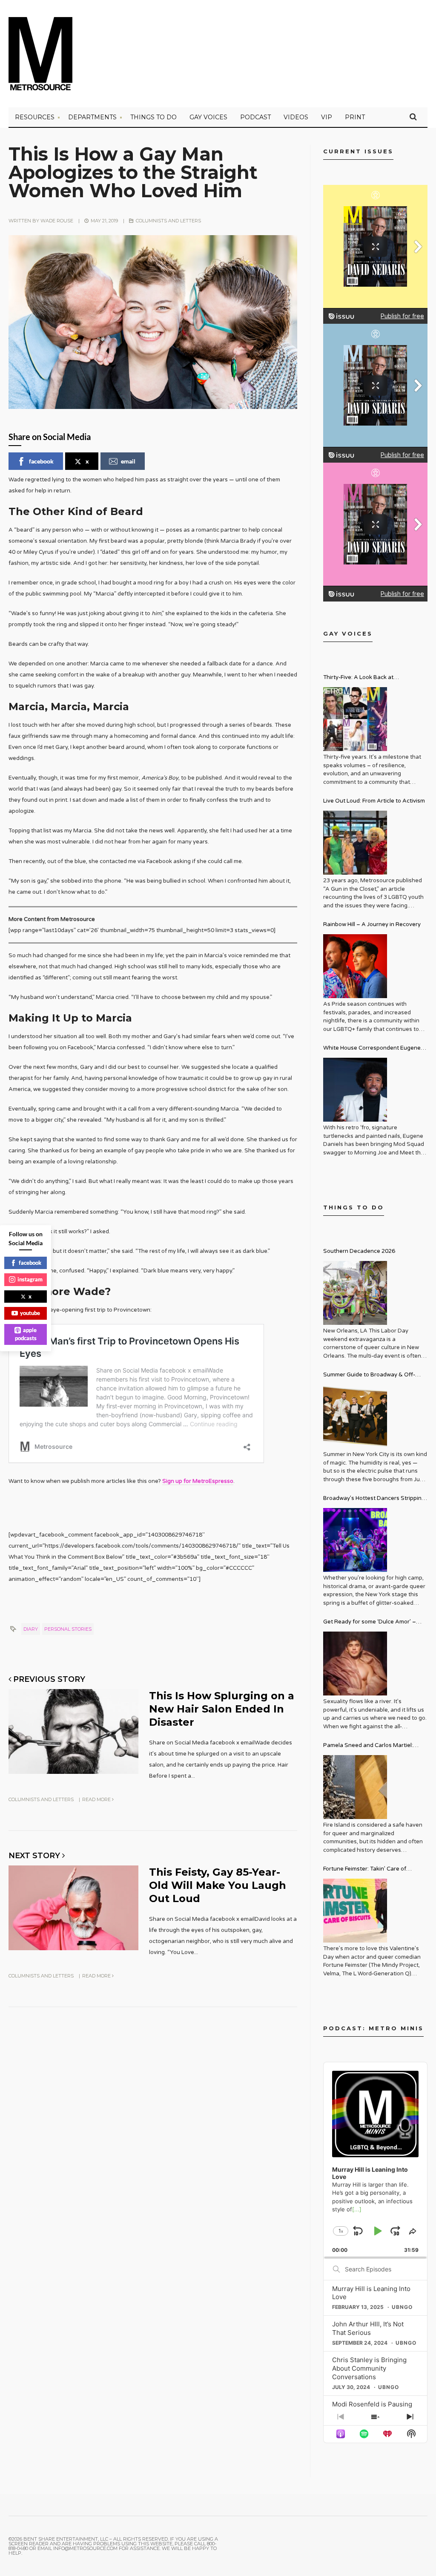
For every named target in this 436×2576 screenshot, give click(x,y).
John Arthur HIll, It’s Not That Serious (368, 2328)
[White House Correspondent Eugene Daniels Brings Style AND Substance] (355, 1090)
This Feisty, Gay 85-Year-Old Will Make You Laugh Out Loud (218, 1885)
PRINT (355, 117)
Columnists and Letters (168, 221)
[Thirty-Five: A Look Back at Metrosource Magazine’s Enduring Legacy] (355, 719)
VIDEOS (296, 117)
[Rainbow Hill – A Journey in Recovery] (355, 966)
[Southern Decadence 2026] (355, 1293)
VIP (327, 117)
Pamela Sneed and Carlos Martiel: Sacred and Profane (368, 1746)
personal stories (68, 1629)
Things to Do (153, 117)
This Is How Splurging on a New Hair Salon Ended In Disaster (222, 1709)
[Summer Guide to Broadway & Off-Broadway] (355, 1416)
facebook (41, 461)
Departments (92, 117)
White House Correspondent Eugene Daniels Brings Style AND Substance (372, 1049)
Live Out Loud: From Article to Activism (374, 801)
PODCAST (255, 117)
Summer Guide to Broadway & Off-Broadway (369, 1376)
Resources (35, 117)
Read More (97, 1799)
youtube (30, 1313)
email (128, 461)
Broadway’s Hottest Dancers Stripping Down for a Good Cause (374, 1499)
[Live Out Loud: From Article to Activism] (355, 843)
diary (31, 1629)
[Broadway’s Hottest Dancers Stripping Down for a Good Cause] (355, 1540)
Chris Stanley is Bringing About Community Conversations (369, 2368)
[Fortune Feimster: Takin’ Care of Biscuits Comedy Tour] (355, 1911)
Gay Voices (208, 117)
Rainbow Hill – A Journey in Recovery (372, 924)
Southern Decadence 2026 (359, 1251)
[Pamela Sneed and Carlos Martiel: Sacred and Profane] (355, 1787)
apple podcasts (26, 1334)
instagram (30, 1279)
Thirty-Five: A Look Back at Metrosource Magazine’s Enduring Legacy (369, 678)
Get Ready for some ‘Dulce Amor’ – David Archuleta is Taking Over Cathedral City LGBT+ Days (370, 1623)
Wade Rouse (57, 221)
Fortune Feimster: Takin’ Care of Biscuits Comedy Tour (365, 1870)
